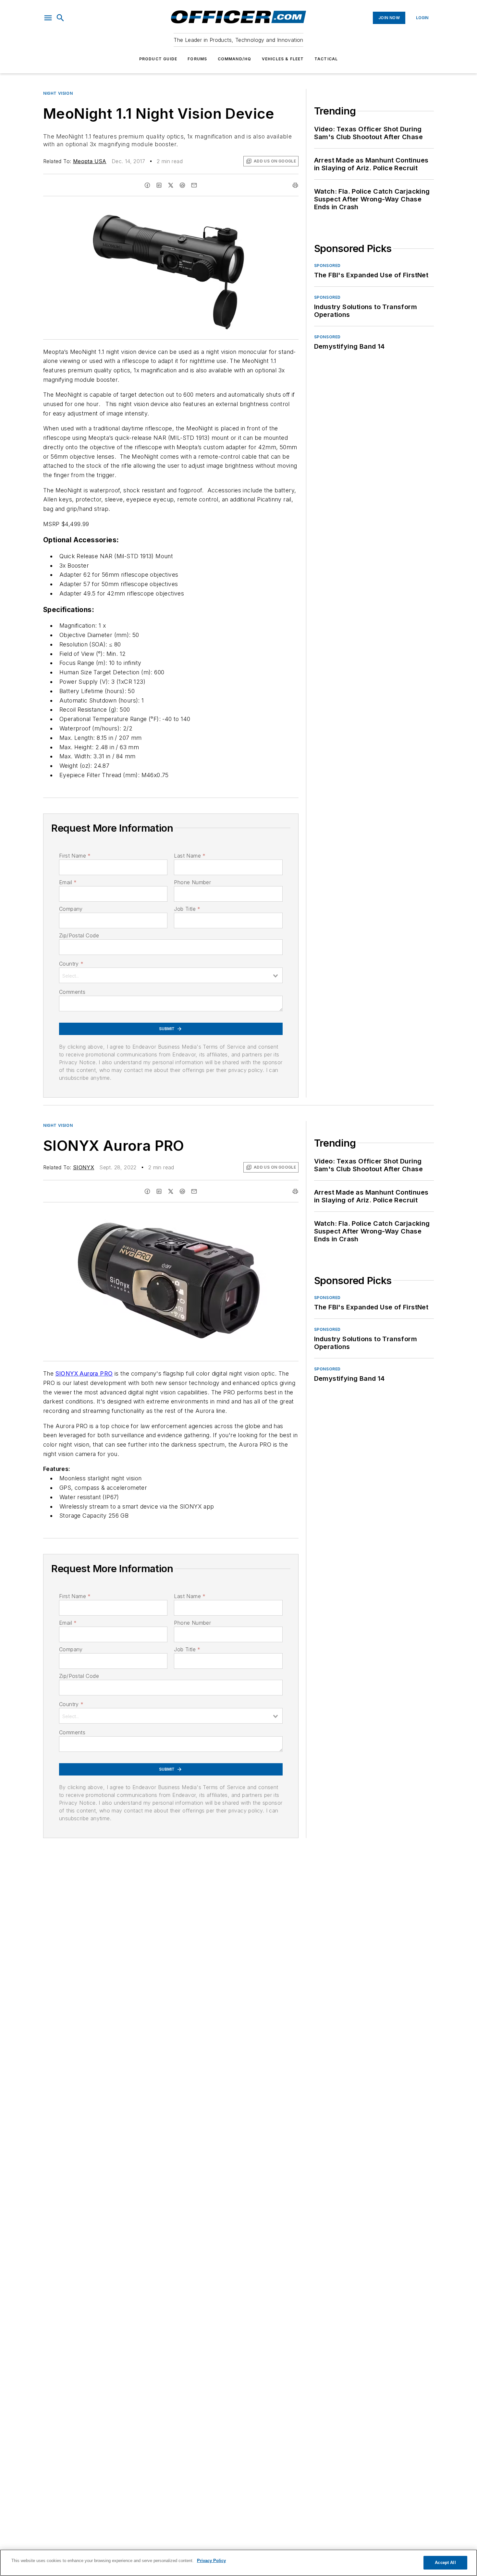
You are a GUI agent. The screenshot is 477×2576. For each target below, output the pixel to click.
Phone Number (192, 882)
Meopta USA (90, 161)
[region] (238, 2563)
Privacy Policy (211, 2561)
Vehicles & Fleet (283, 59)
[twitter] (171, 185)
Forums (197, 59)
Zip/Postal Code (79, 935)
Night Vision (58, 93)
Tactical (326, 59)
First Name (75, 856)
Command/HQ (235, 59)
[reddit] (182, 185)
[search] (60, 18)
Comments (72, 992)
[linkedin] (159, 185)
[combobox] (171, 975)
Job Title (187, 909)
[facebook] (147, 185)
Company (71, 909)
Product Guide (158, 59)
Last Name (190, 856)
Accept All (445, 2563)
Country (71, 964)
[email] (194, 185)
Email (68, 882)
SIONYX (84, 1167)
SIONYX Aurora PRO (84, 1373)
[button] (48, 18)
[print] (295, 185)
